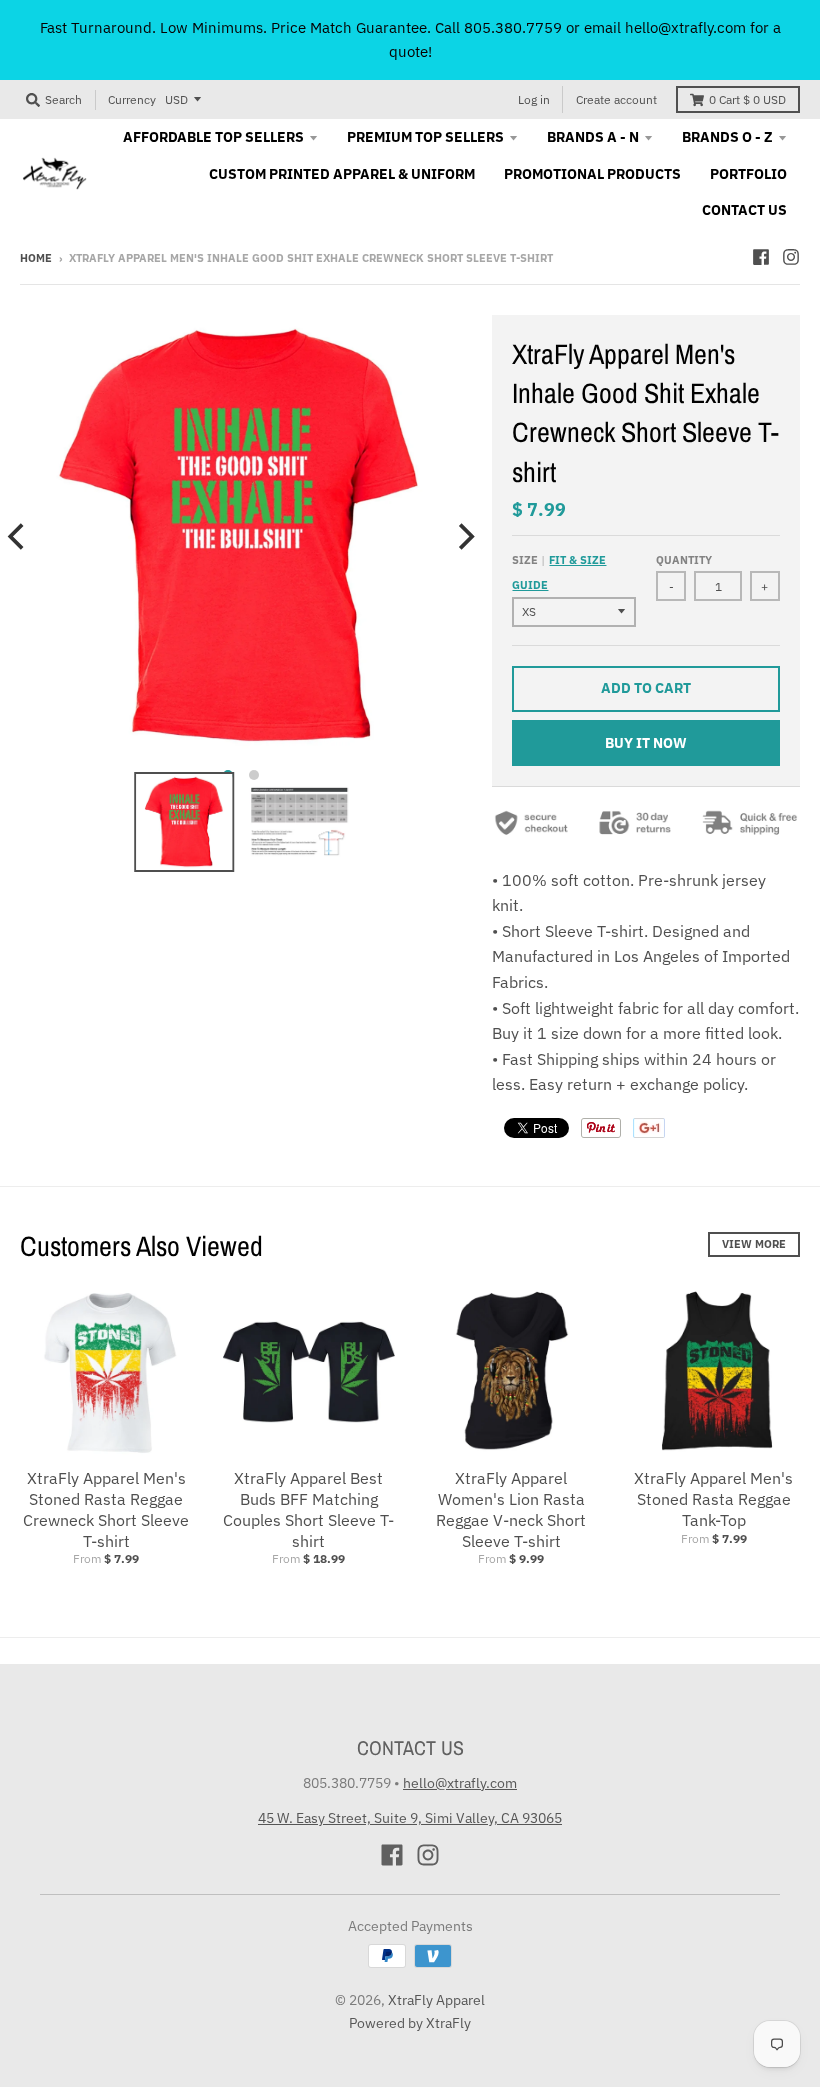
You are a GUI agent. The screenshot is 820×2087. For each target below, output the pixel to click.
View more (754, 1244)
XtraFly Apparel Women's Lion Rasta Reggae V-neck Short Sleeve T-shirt (511, 1509)
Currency (132, 99)
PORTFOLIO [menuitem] (748, 174)
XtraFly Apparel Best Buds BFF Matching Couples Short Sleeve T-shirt (308, 1509)
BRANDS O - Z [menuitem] (727, 137)
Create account (616, 99)
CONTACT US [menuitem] (744, 210)
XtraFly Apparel (436, 2000)
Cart (747, 99)
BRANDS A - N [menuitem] (593, 137)
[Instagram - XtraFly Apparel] (791, 257)
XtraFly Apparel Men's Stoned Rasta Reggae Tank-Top (713, 1499)
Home (36, 258)
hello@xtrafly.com (460, 1783)
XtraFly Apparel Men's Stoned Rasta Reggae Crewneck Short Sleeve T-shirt (106, 1509)
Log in (534, 99)
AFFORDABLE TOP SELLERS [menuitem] (213, 137)
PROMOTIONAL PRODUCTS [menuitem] (592, 174)
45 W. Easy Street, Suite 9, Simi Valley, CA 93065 (410, 1818)
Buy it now (646, 743)
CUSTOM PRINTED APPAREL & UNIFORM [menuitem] (342, 174)
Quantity (684, 560)
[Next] (464, 536)
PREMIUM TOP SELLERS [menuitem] (425, 137)
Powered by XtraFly (410, 2023)
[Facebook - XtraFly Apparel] (761, 257)
